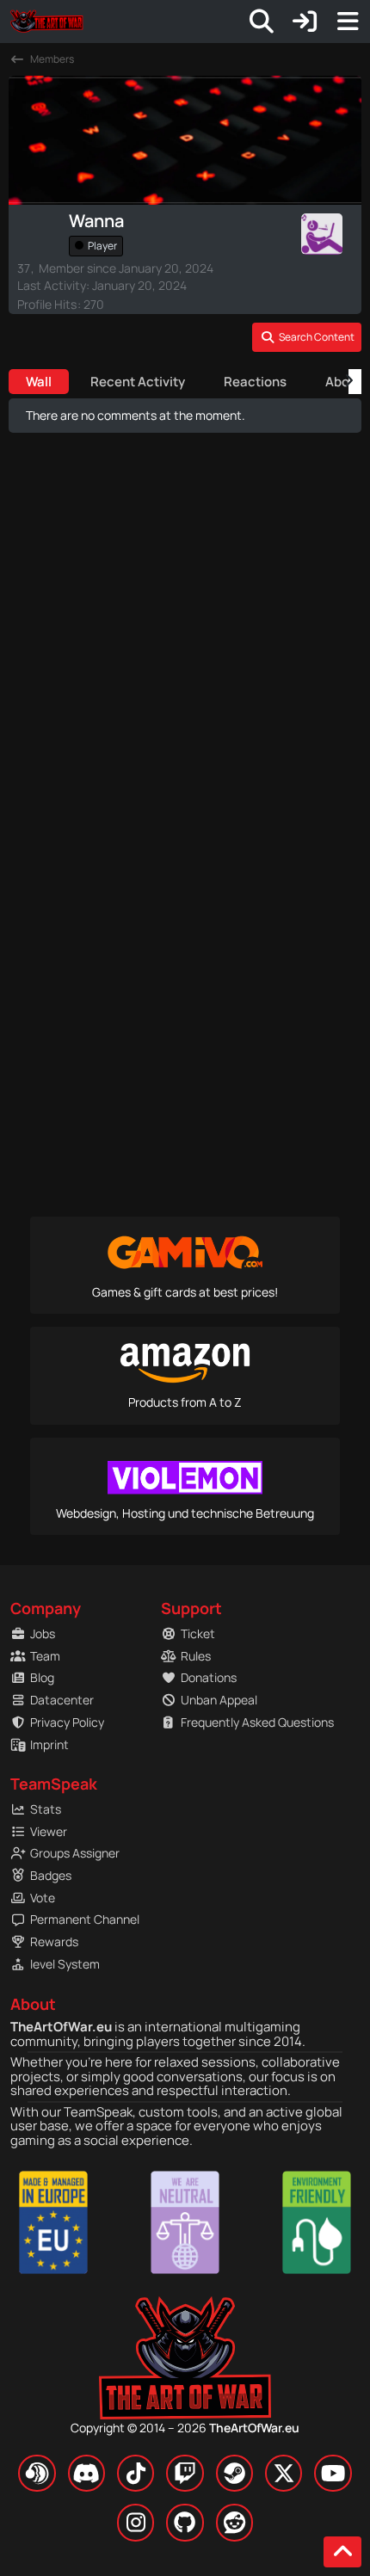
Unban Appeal (219, 1700)
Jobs (43, 1633)
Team (45, 1656)
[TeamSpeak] (37, 2473)
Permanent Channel (85, 1919)
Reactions (255, 382)
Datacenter (62, 1700)
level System (65, 1964)
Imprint (49, 1744)
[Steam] (234, 2473)
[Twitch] (185, 2473)
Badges (51, 1875)
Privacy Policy (67, 1722)
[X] (284, 2473)
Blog (42, 1677)
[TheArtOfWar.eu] (46, 22)
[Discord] (86, 2473)
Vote (43, 1898)
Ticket (198, 1633)
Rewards (54, 1941)
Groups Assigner (75, 1853)
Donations (209, 1677)
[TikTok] (136, 2473)
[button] (307, 337)
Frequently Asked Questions (246, 1722)
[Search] (262, 22)
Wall (39, 382)
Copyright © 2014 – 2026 (185, 2428)
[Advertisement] (185, 715)
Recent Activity (138, 382)
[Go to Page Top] (342, 2552)
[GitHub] (185, 2522)
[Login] (305, 22)
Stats (46, 1809)
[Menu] (348, 22)
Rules (196, 1656)
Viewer (49, 1831)
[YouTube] (333, 2473)
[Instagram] (136, 2522)
